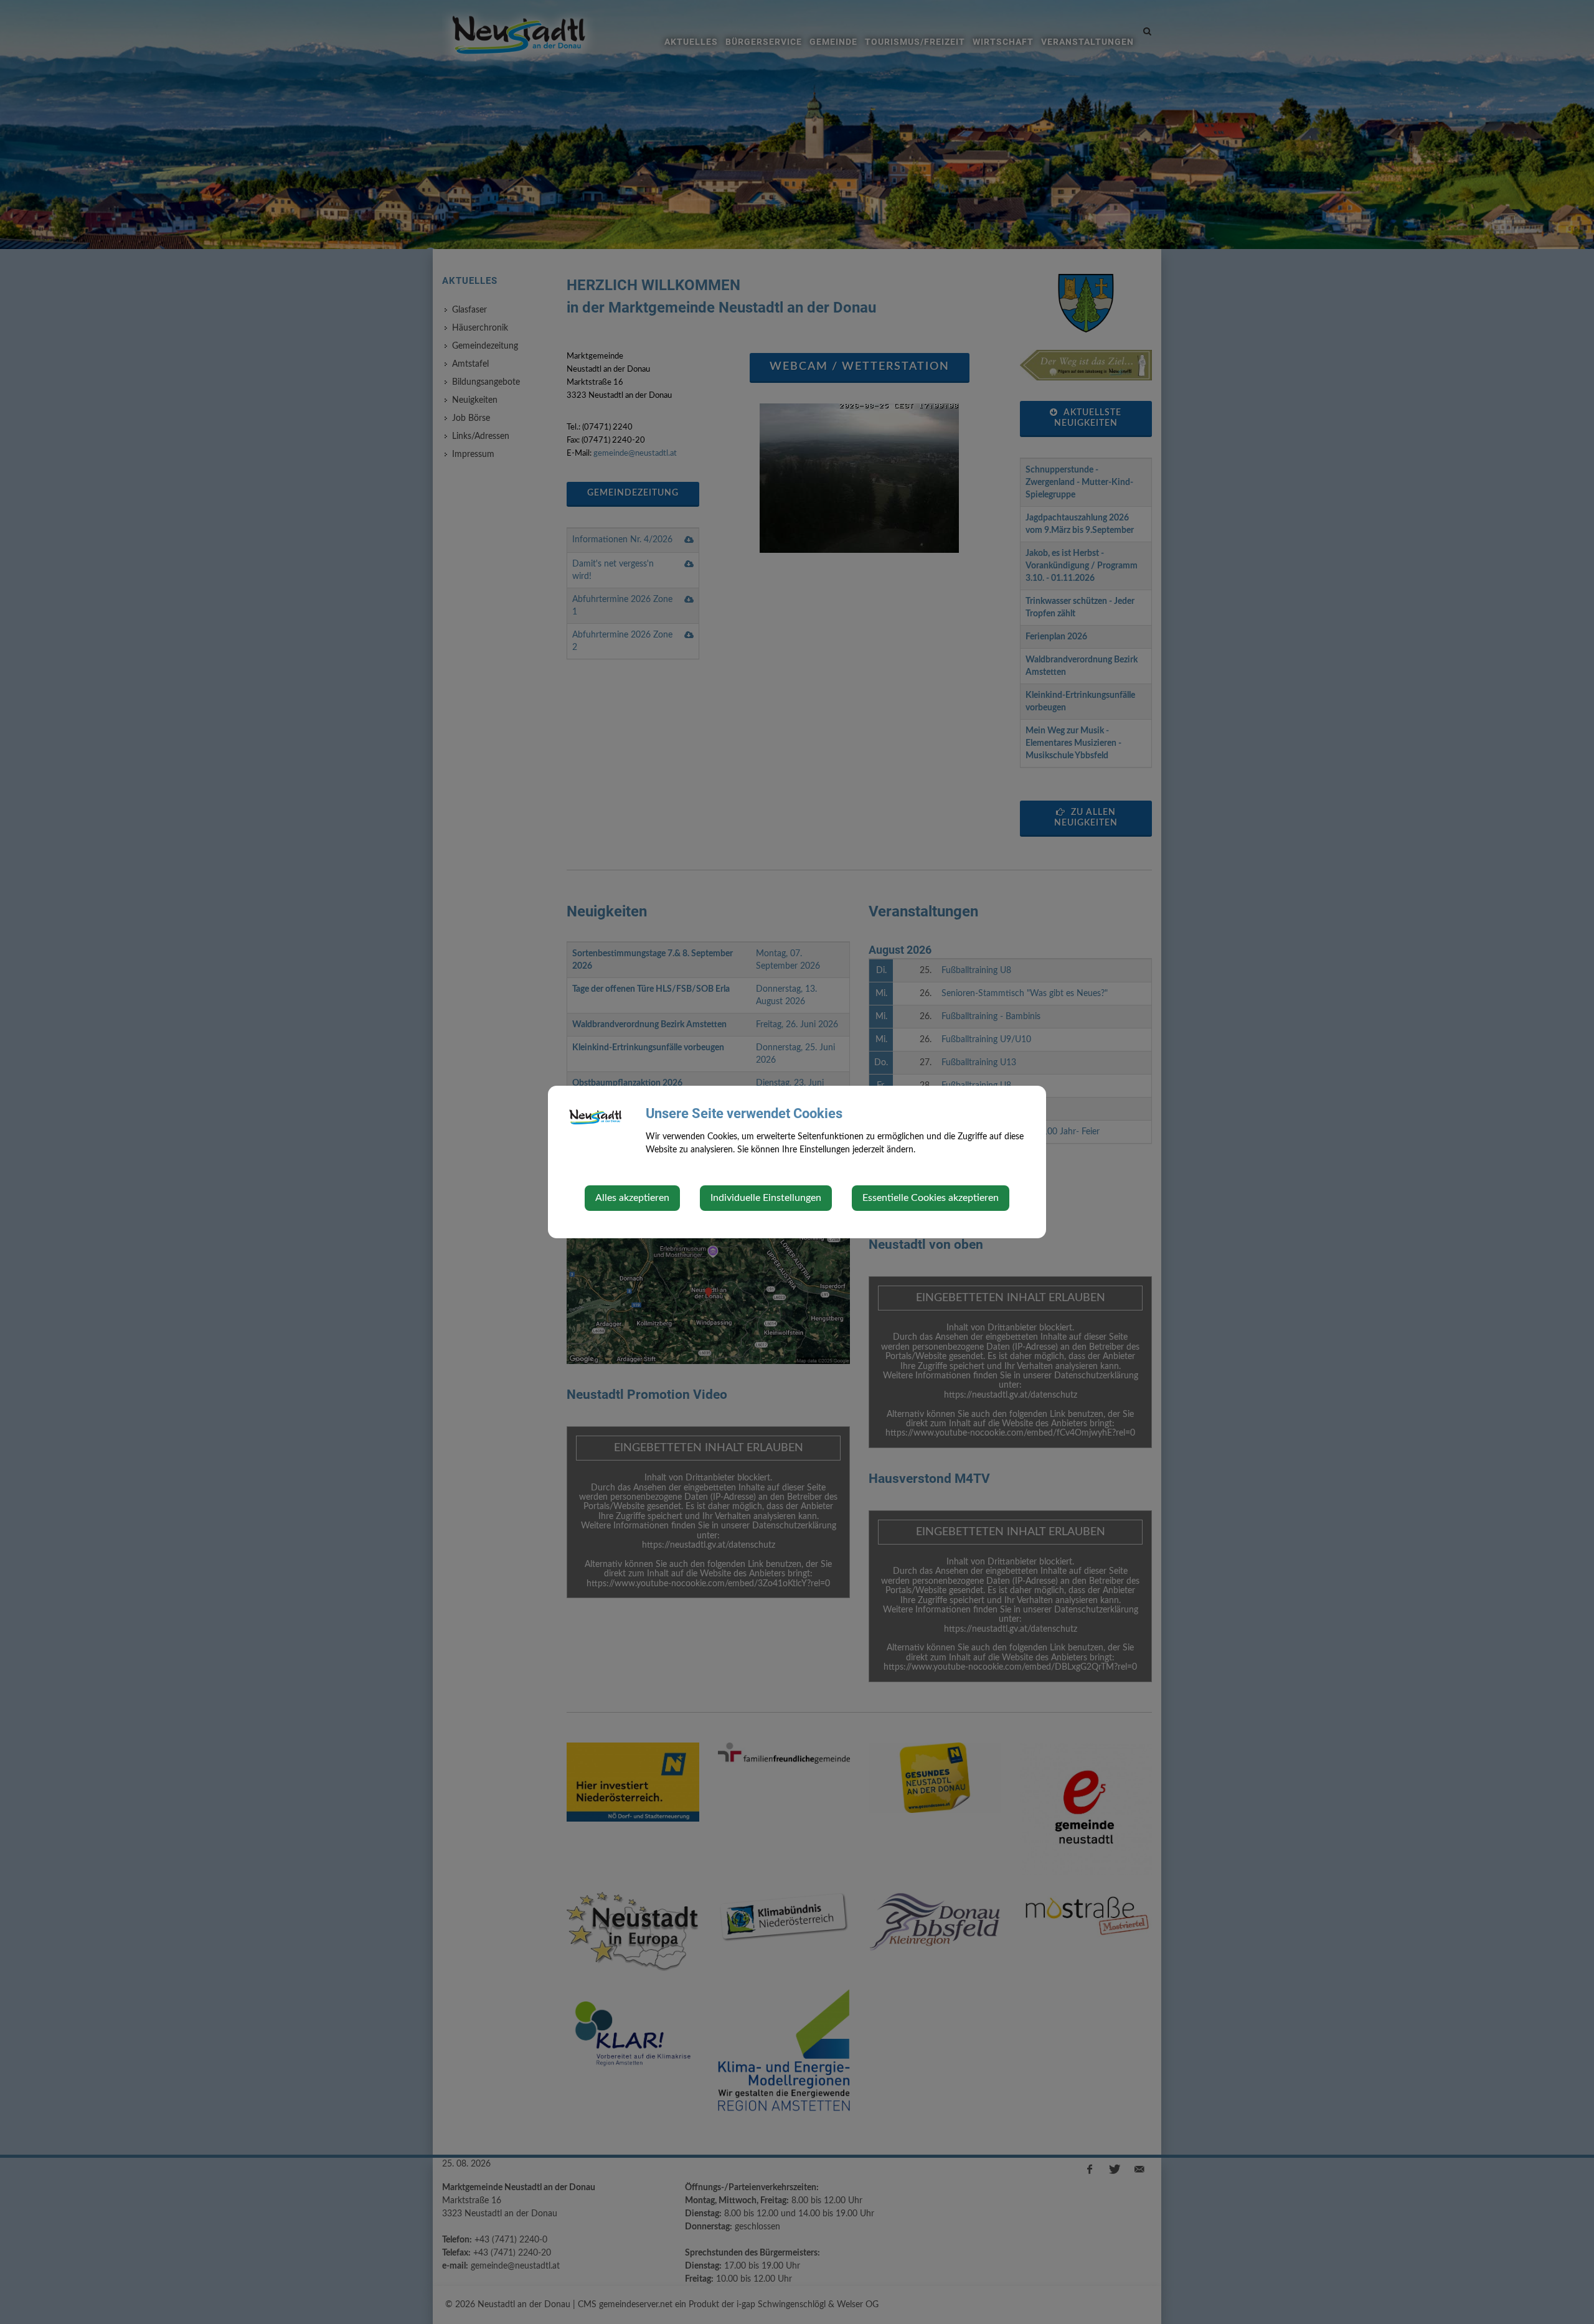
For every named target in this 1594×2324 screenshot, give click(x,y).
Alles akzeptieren (632, 1198)
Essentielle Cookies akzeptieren (931, 1198)
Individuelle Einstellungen (766, 1198)
